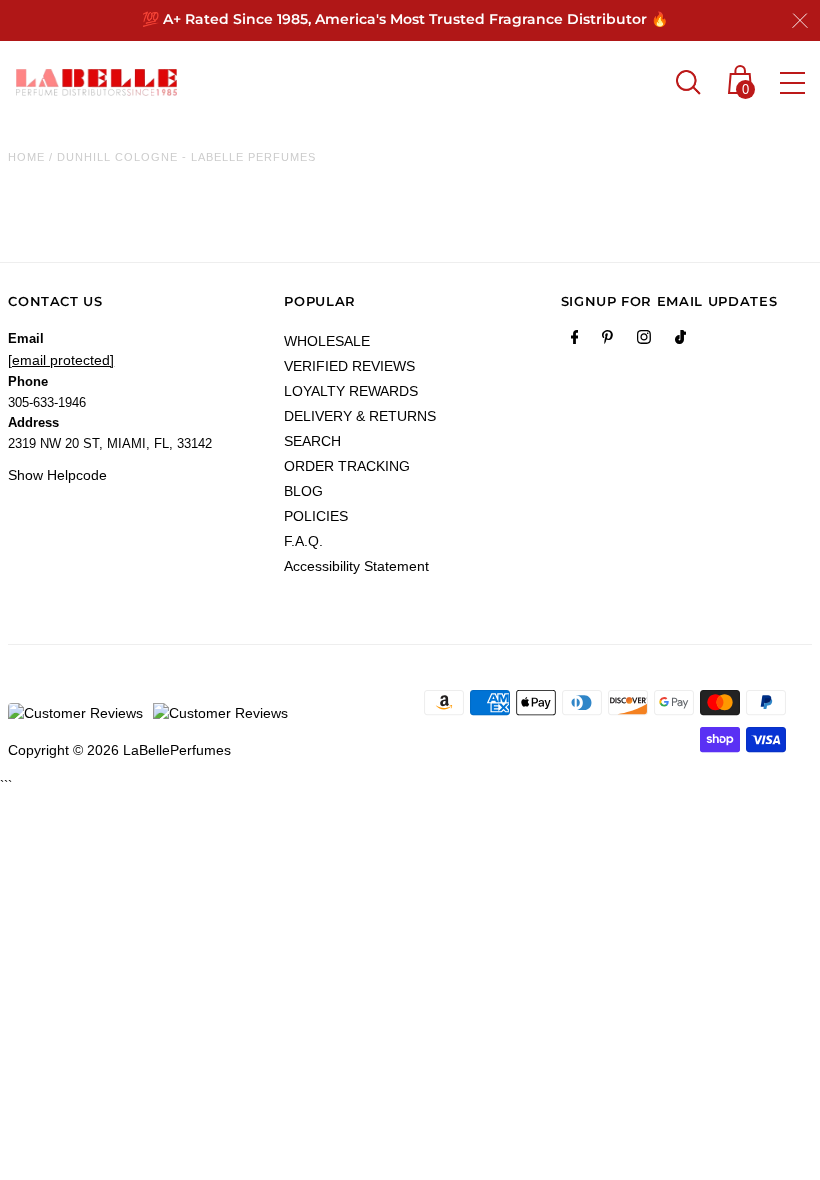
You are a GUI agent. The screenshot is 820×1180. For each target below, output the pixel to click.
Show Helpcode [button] (57, 475)
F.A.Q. (303, 541)
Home (26, 157)
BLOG (303, 491)
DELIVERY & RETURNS (360, 416)
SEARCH (312, 441)
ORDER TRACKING (347, 466)
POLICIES (316, 516)
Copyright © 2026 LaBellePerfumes (119, 750)
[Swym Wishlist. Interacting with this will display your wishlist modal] (646, 82)
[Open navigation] (792, 83)
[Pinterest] (607, 341)
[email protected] (61, 360)
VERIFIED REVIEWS (349, 366)
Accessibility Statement (356, 566)
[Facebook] (575, 341)
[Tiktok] (680, 341)
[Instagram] (644, 341)
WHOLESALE (327, 341)
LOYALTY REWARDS (351, 391)
